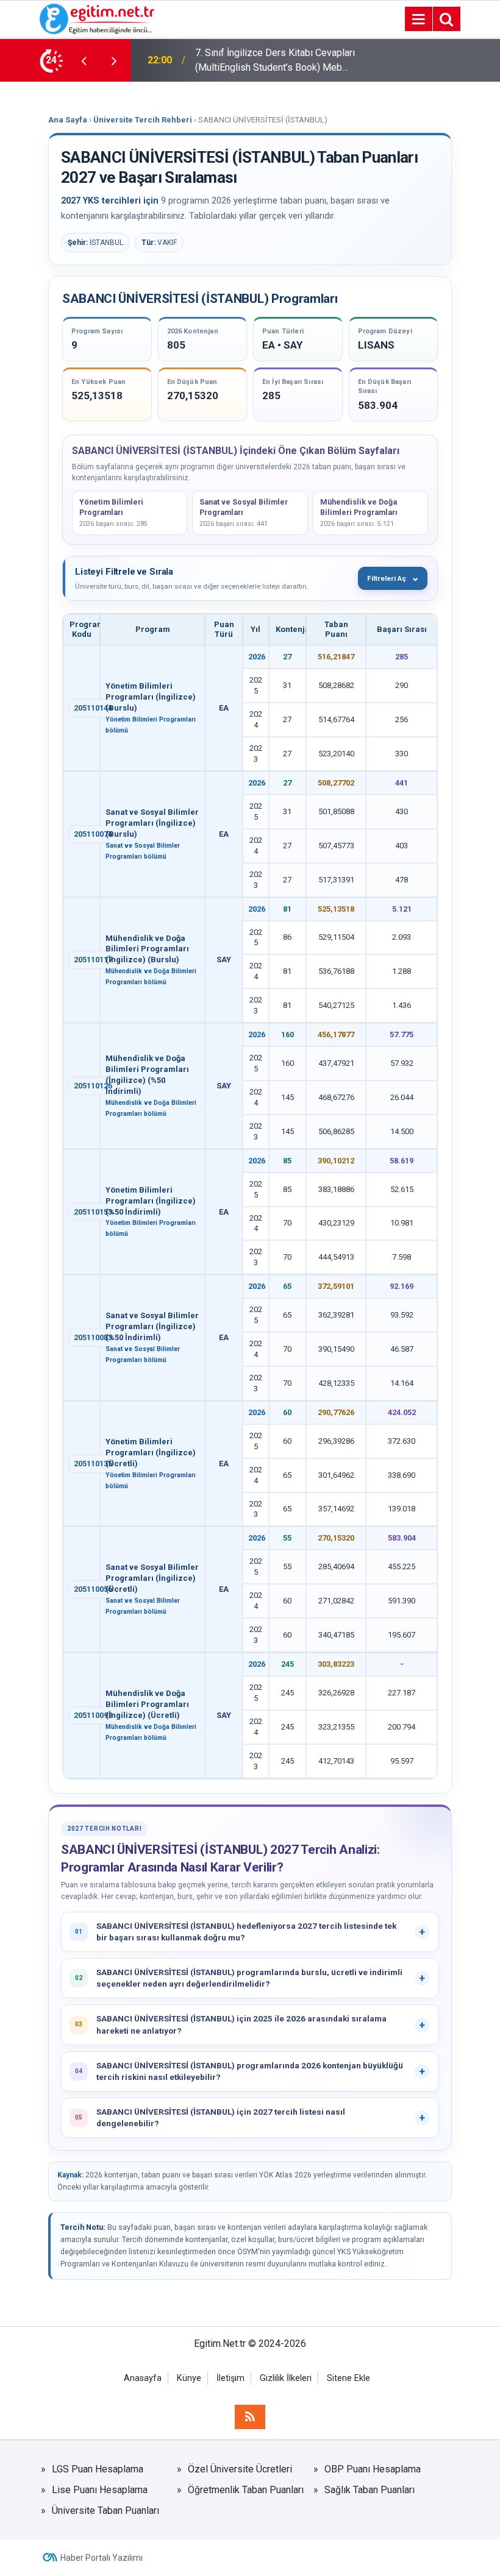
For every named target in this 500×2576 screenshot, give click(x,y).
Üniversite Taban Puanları (105, 2510)
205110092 (93, 1715)
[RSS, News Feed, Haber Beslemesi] (250, 2417)
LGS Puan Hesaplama (98, 2469)
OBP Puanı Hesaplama (373, 2469)
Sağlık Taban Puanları (370, 2490)
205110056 (93, 1589)
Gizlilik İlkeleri (286, 2378)
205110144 (93, 708)
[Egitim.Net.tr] (97, 18)
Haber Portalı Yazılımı (102, 2558)
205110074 (93, 834)
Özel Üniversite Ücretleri (240, 2469)
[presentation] (84, 60)
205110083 (93, 1337)
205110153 (93, 1212)
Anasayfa (143, 2378)
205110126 (93, 1086)
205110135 (93, 1464)
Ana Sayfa (68, 120)
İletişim (230, 2378)
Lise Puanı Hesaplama (100, 2490)
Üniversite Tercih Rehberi (143, 120)
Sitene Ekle (348, 2378)
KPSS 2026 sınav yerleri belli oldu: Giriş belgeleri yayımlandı (269, 60)
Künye (189, 2378)
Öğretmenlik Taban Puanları (246, 2490)
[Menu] (418, 20)
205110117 (93, 960)
